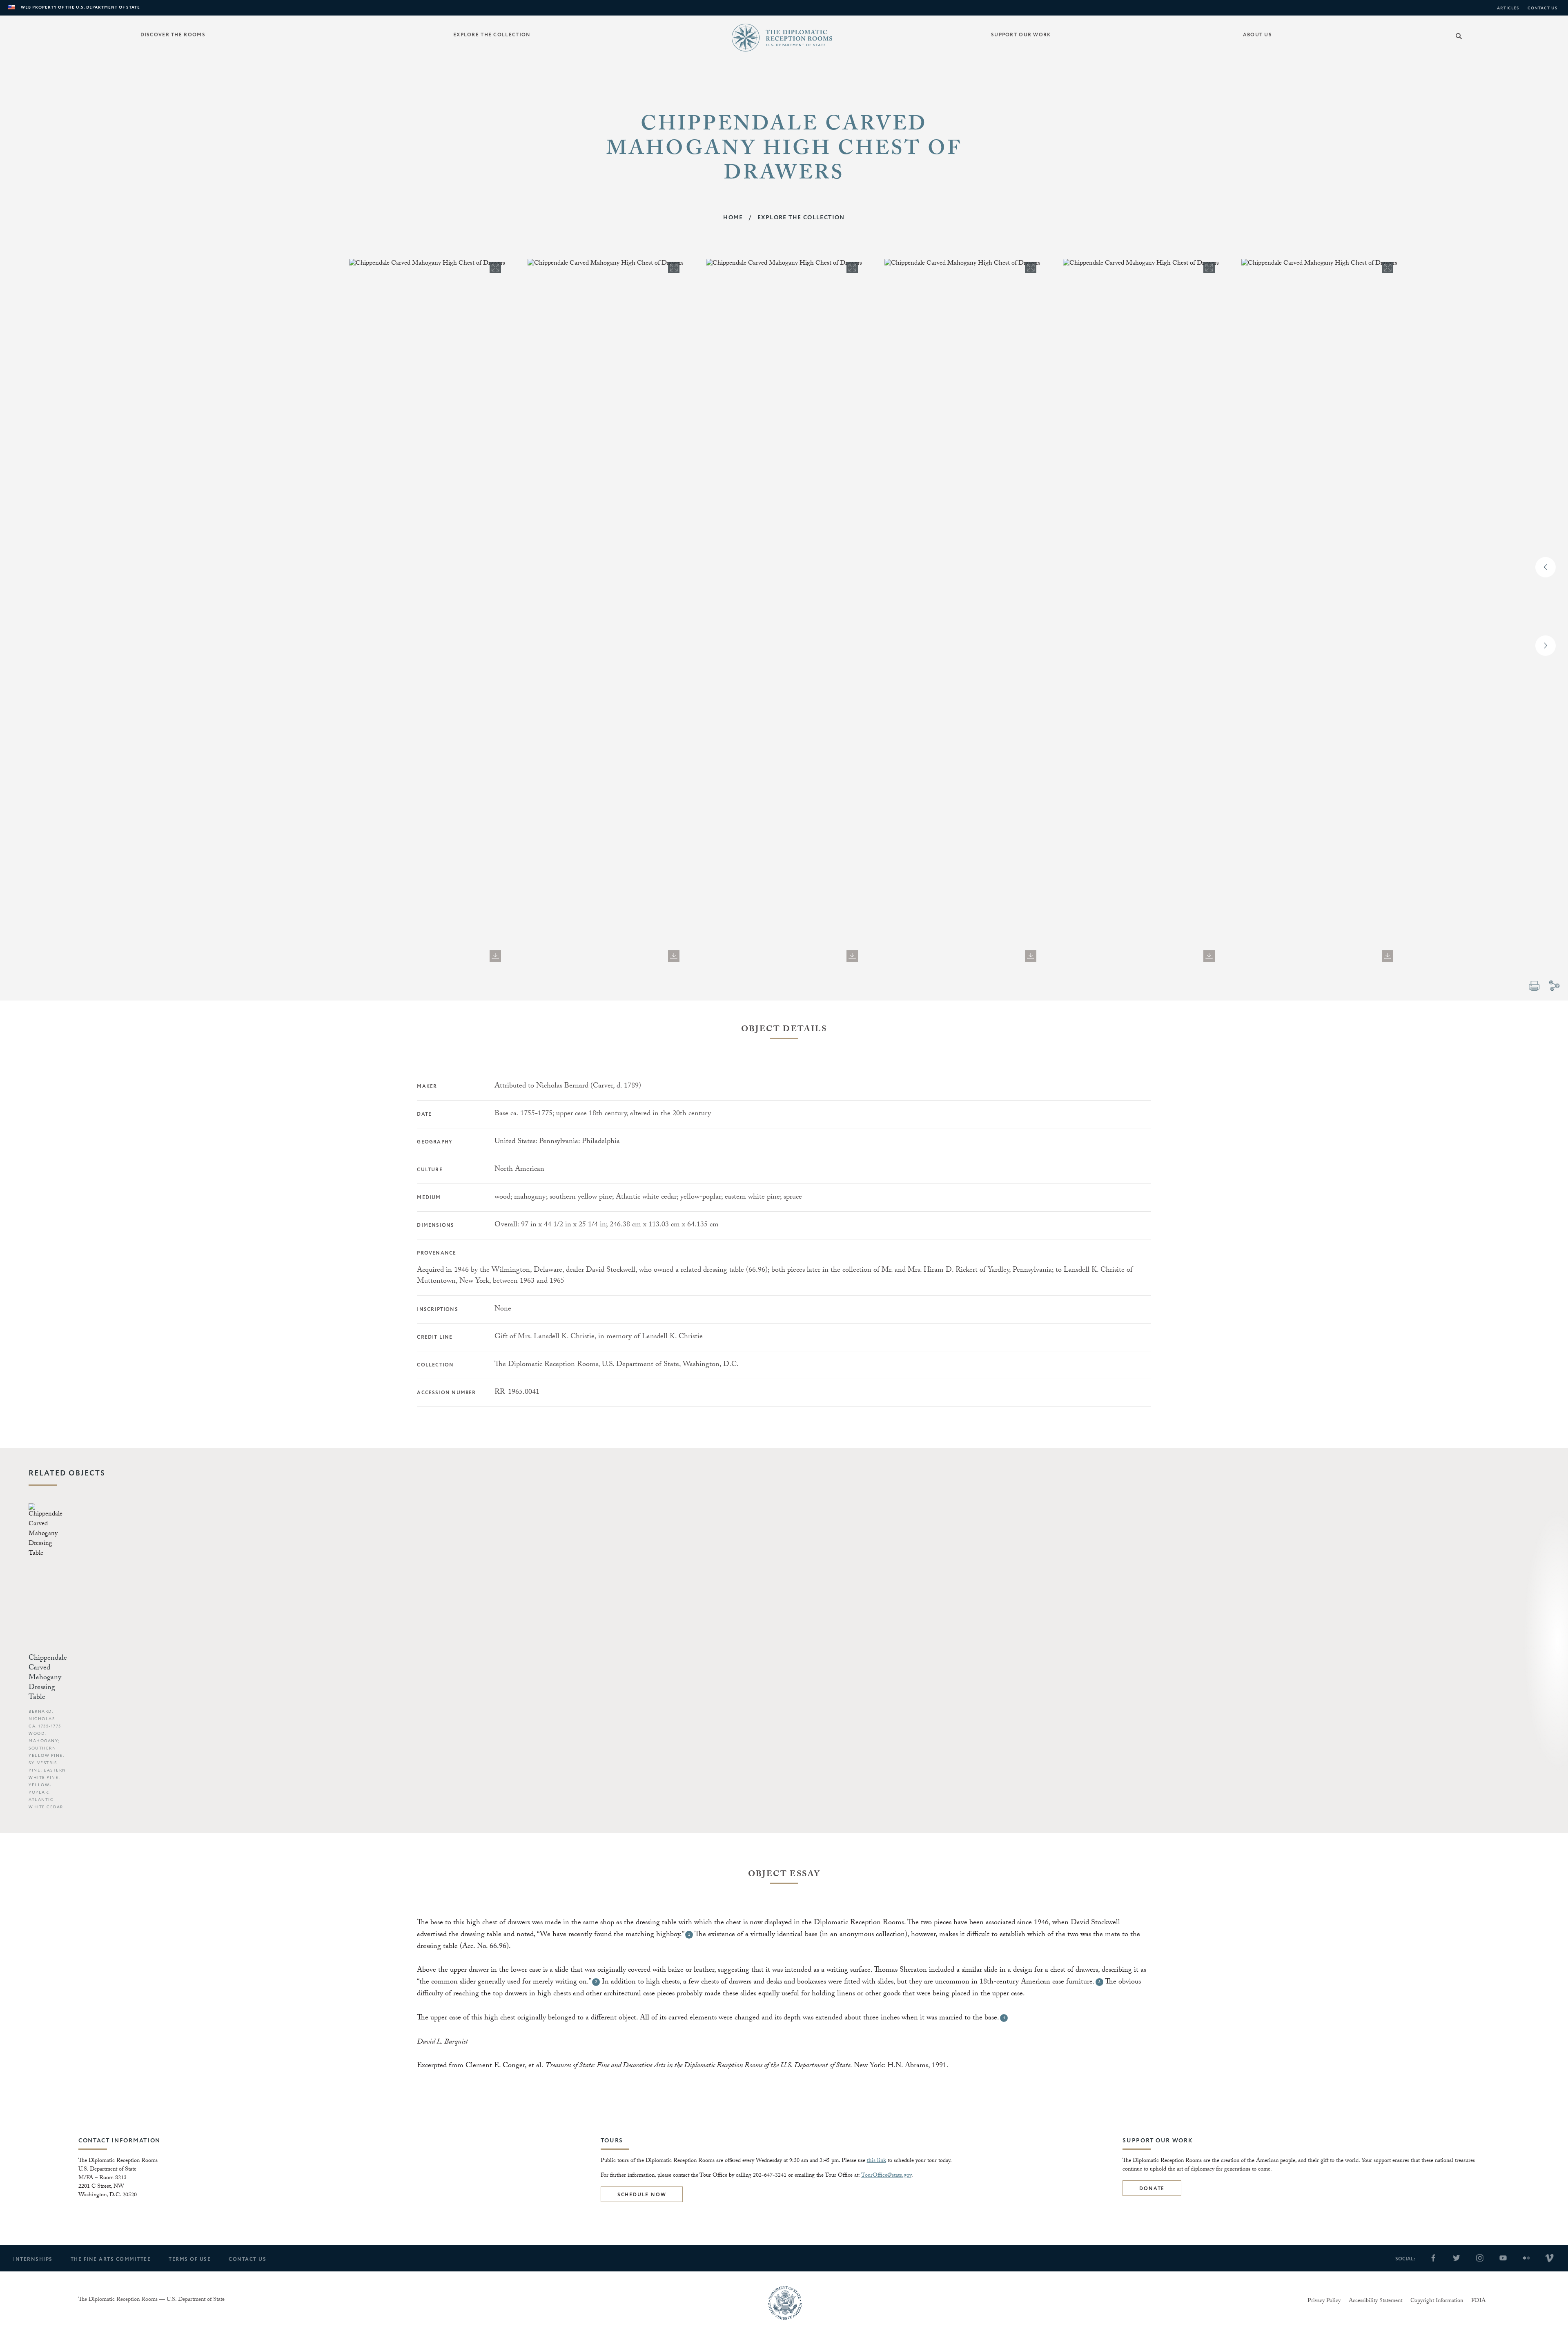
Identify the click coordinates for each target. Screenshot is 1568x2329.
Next (1546, 646)
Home (733, 218)
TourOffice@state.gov (886, 2176)
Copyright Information (1437, 2302)
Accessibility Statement (1375, 2302)
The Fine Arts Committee (111, 2259)
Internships (33, 2259)
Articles (1508, 8)
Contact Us (1543, 8)
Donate (1152, 2189)
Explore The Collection (801, 218)
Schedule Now (642, 2195)
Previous (1546, 567)
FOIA (1478, 2302)
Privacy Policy (1324, 2302)
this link (876, 2161)
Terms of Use (190, 2259)
